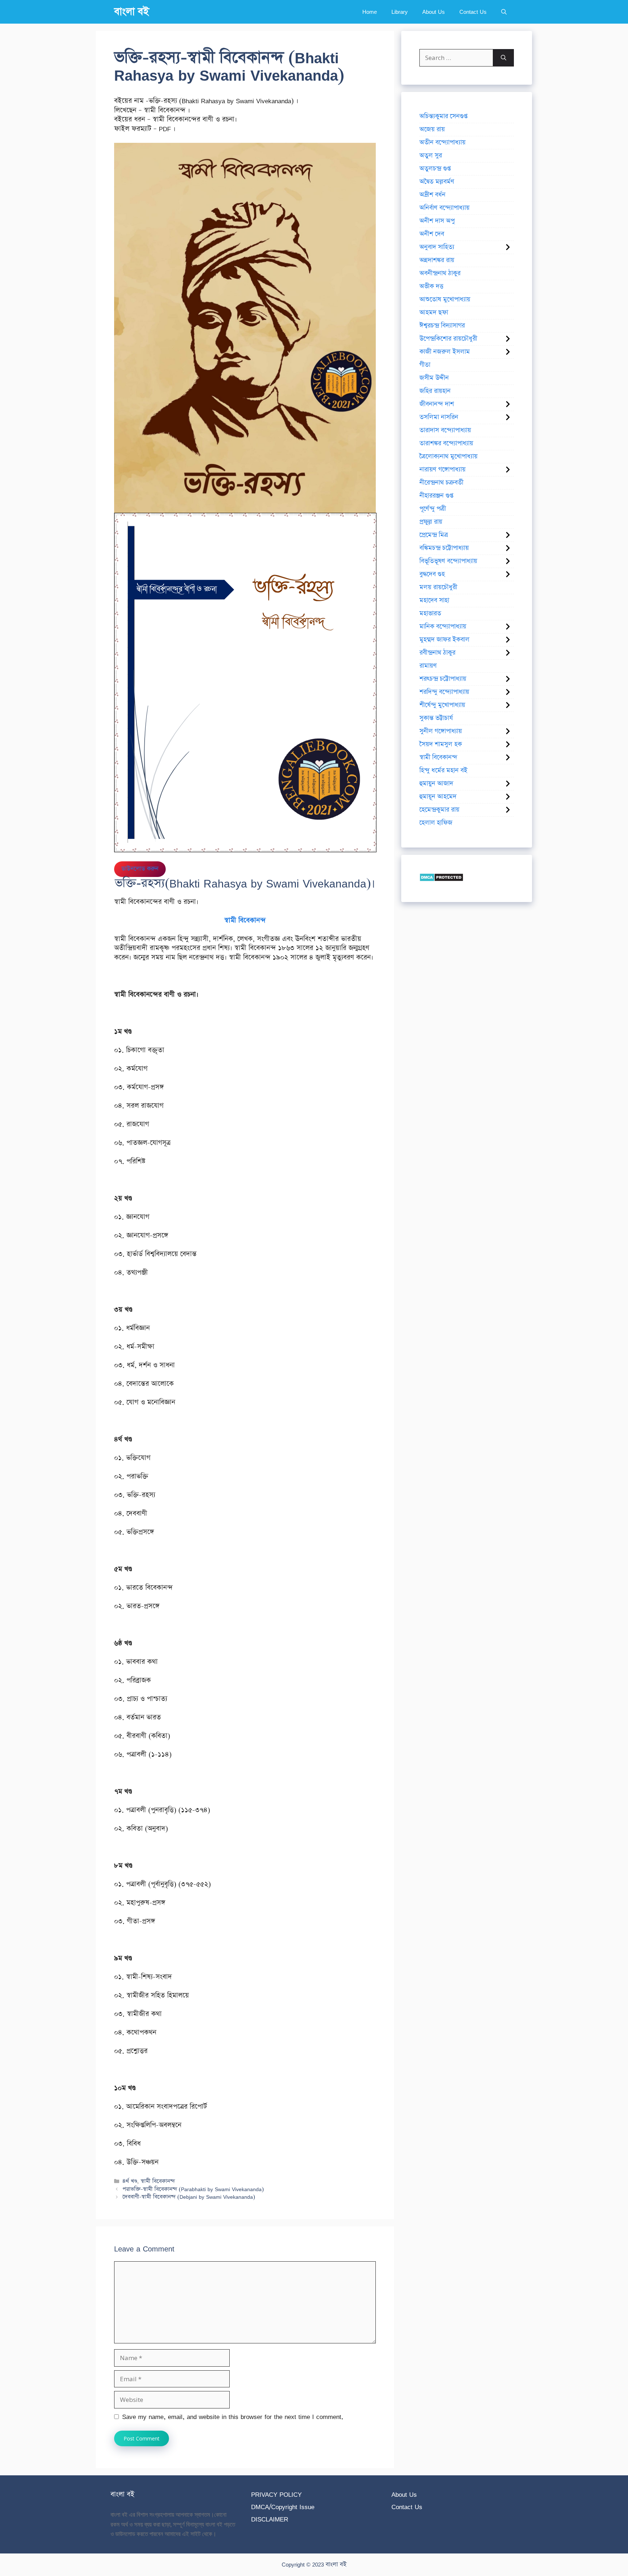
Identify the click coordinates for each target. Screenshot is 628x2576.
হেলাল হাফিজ (436, 823)
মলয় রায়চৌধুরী (438, 587)
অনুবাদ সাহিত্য (437, 247)
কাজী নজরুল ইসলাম (445, 352)
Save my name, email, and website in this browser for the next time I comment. (233, 2417)
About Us (434, 12)
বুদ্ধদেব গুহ (432, 574)
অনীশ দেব (432, 234)
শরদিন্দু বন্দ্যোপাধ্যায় (444, 692)
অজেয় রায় (432, 129)
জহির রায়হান (435, 391)
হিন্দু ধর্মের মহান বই (443, 770)
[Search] (504, 58)
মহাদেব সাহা (434, 600)
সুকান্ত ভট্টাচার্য (436, 718)
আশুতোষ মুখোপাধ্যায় (445, 299)
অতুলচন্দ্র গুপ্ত (435, 169)
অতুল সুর (431, 156)
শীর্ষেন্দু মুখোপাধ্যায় (442, 705)
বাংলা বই (132, 12)
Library (400, 12)
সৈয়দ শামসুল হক (441, 744)
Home (370, 12)
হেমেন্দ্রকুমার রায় (439, 810)
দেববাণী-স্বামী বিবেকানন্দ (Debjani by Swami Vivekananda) (189, 2197)
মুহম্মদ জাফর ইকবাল (444, 640)
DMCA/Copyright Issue (283, 2507)
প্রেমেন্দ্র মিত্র (434, 535)
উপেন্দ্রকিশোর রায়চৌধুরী (448, 339)
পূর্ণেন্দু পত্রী (433, 509)
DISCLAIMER (270, 2519)
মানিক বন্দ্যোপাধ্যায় (443, 627)
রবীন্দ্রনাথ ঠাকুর (437, 653)
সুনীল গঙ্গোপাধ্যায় (441, 731)
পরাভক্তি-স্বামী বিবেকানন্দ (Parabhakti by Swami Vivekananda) (193, 2189)
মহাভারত (430, 613)
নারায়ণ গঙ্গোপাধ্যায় (442, 470)
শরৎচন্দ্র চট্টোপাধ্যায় (443, 679)
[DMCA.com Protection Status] (441, 879)
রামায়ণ (428, 666)
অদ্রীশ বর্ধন (432, 195)
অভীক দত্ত (431, 286)
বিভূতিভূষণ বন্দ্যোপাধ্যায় (448, 561)
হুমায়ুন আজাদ (436, 784)
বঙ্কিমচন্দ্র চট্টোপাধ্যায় (444, 548)
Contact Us (473, 12)
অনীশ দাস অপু (437, 221)
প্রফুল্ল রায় (431, 522)
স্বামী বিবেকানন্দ (158, 2181)
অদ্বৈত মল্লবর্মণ (437, 182)
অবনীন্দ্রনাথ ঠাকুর (440, 273)
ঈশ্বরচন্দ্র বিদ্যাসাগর (442, 326)
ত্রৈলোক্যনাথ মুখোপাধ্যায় (448, 456)
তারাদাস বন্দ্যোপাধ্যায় (445, 430)
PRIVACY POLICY (276, 2494)
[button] (504, 12)
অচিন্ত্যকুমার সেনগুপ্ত (443, 116)
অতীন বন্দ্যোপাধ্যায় (442, 142)
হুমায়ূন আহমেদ (438, 797)
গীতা (425, 365)
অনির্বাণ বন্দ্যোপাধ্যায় (444, 208)
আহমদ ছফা (434, 313)
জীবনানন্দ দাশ (437, 404)
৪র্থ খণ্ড (130, 2181)
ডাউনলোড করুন (140, 869)
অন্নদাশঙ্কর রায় (437, 260)
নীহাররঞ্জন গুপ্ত (436, 496)
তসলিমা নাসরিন (439, 417)
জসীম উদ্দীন (434, 378)
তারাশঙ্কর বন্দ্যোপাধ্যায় (446, 443)
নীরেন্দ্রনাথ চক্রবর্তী (441, 483)
